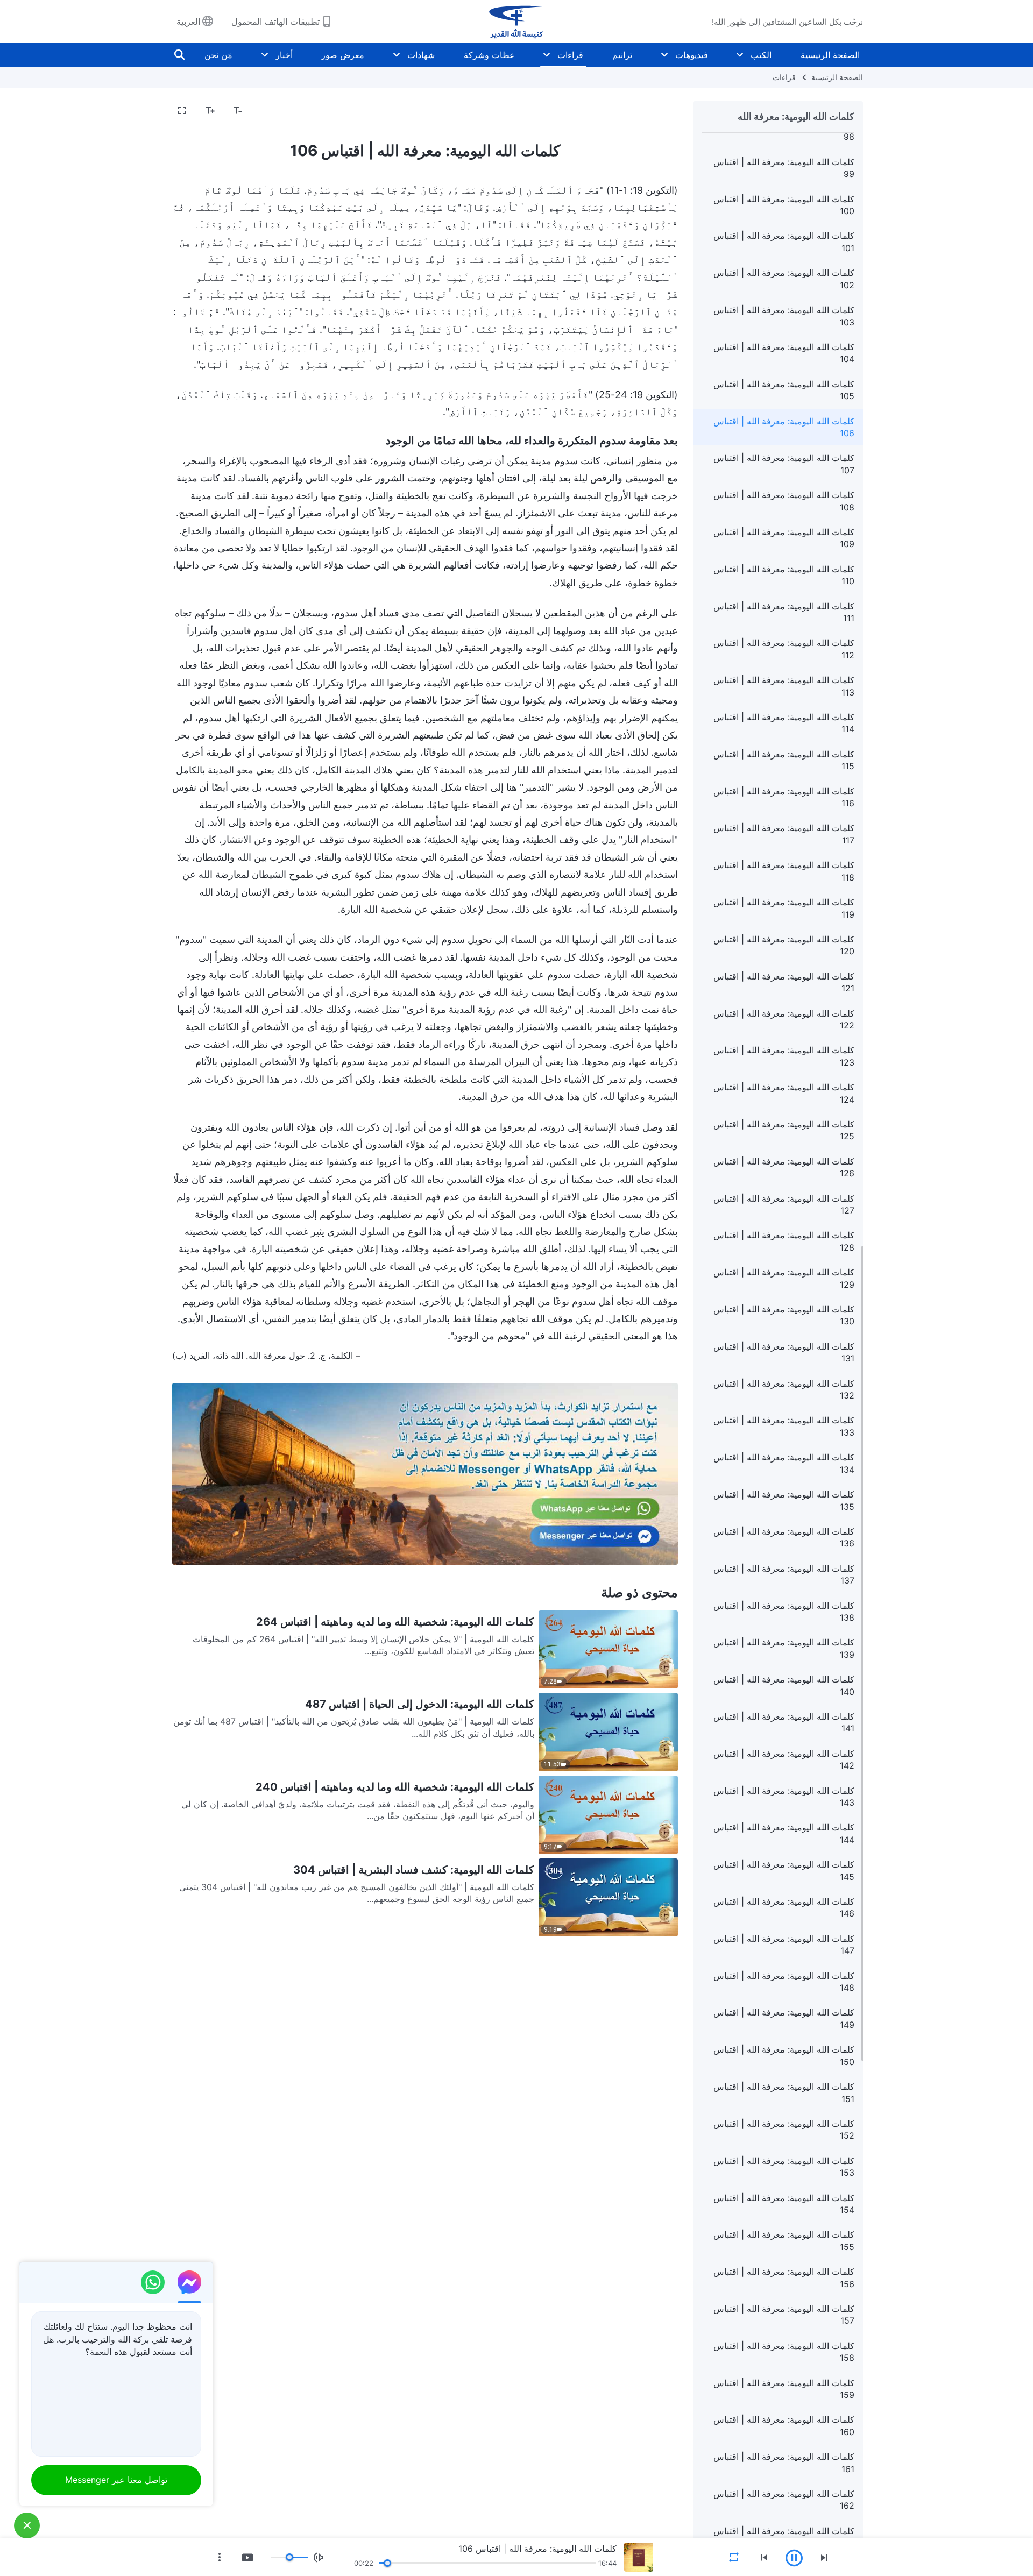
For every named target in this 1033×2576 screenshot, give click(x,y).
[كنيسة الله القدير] (516, 22)
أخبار (284, 55)
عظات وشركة (489, 55)
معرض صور (343, 55)
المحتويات (654, 111)
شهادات (421, 55)
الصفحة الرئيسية (830, 55)
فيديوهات (692, 55)
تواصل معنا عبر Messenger (116, 2480)
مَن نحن (218, 55)
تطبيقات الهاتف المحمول (275, 22)
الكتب (761, 55)
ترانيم (622, 55)
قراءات (570, 55)
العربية (188, 22)
